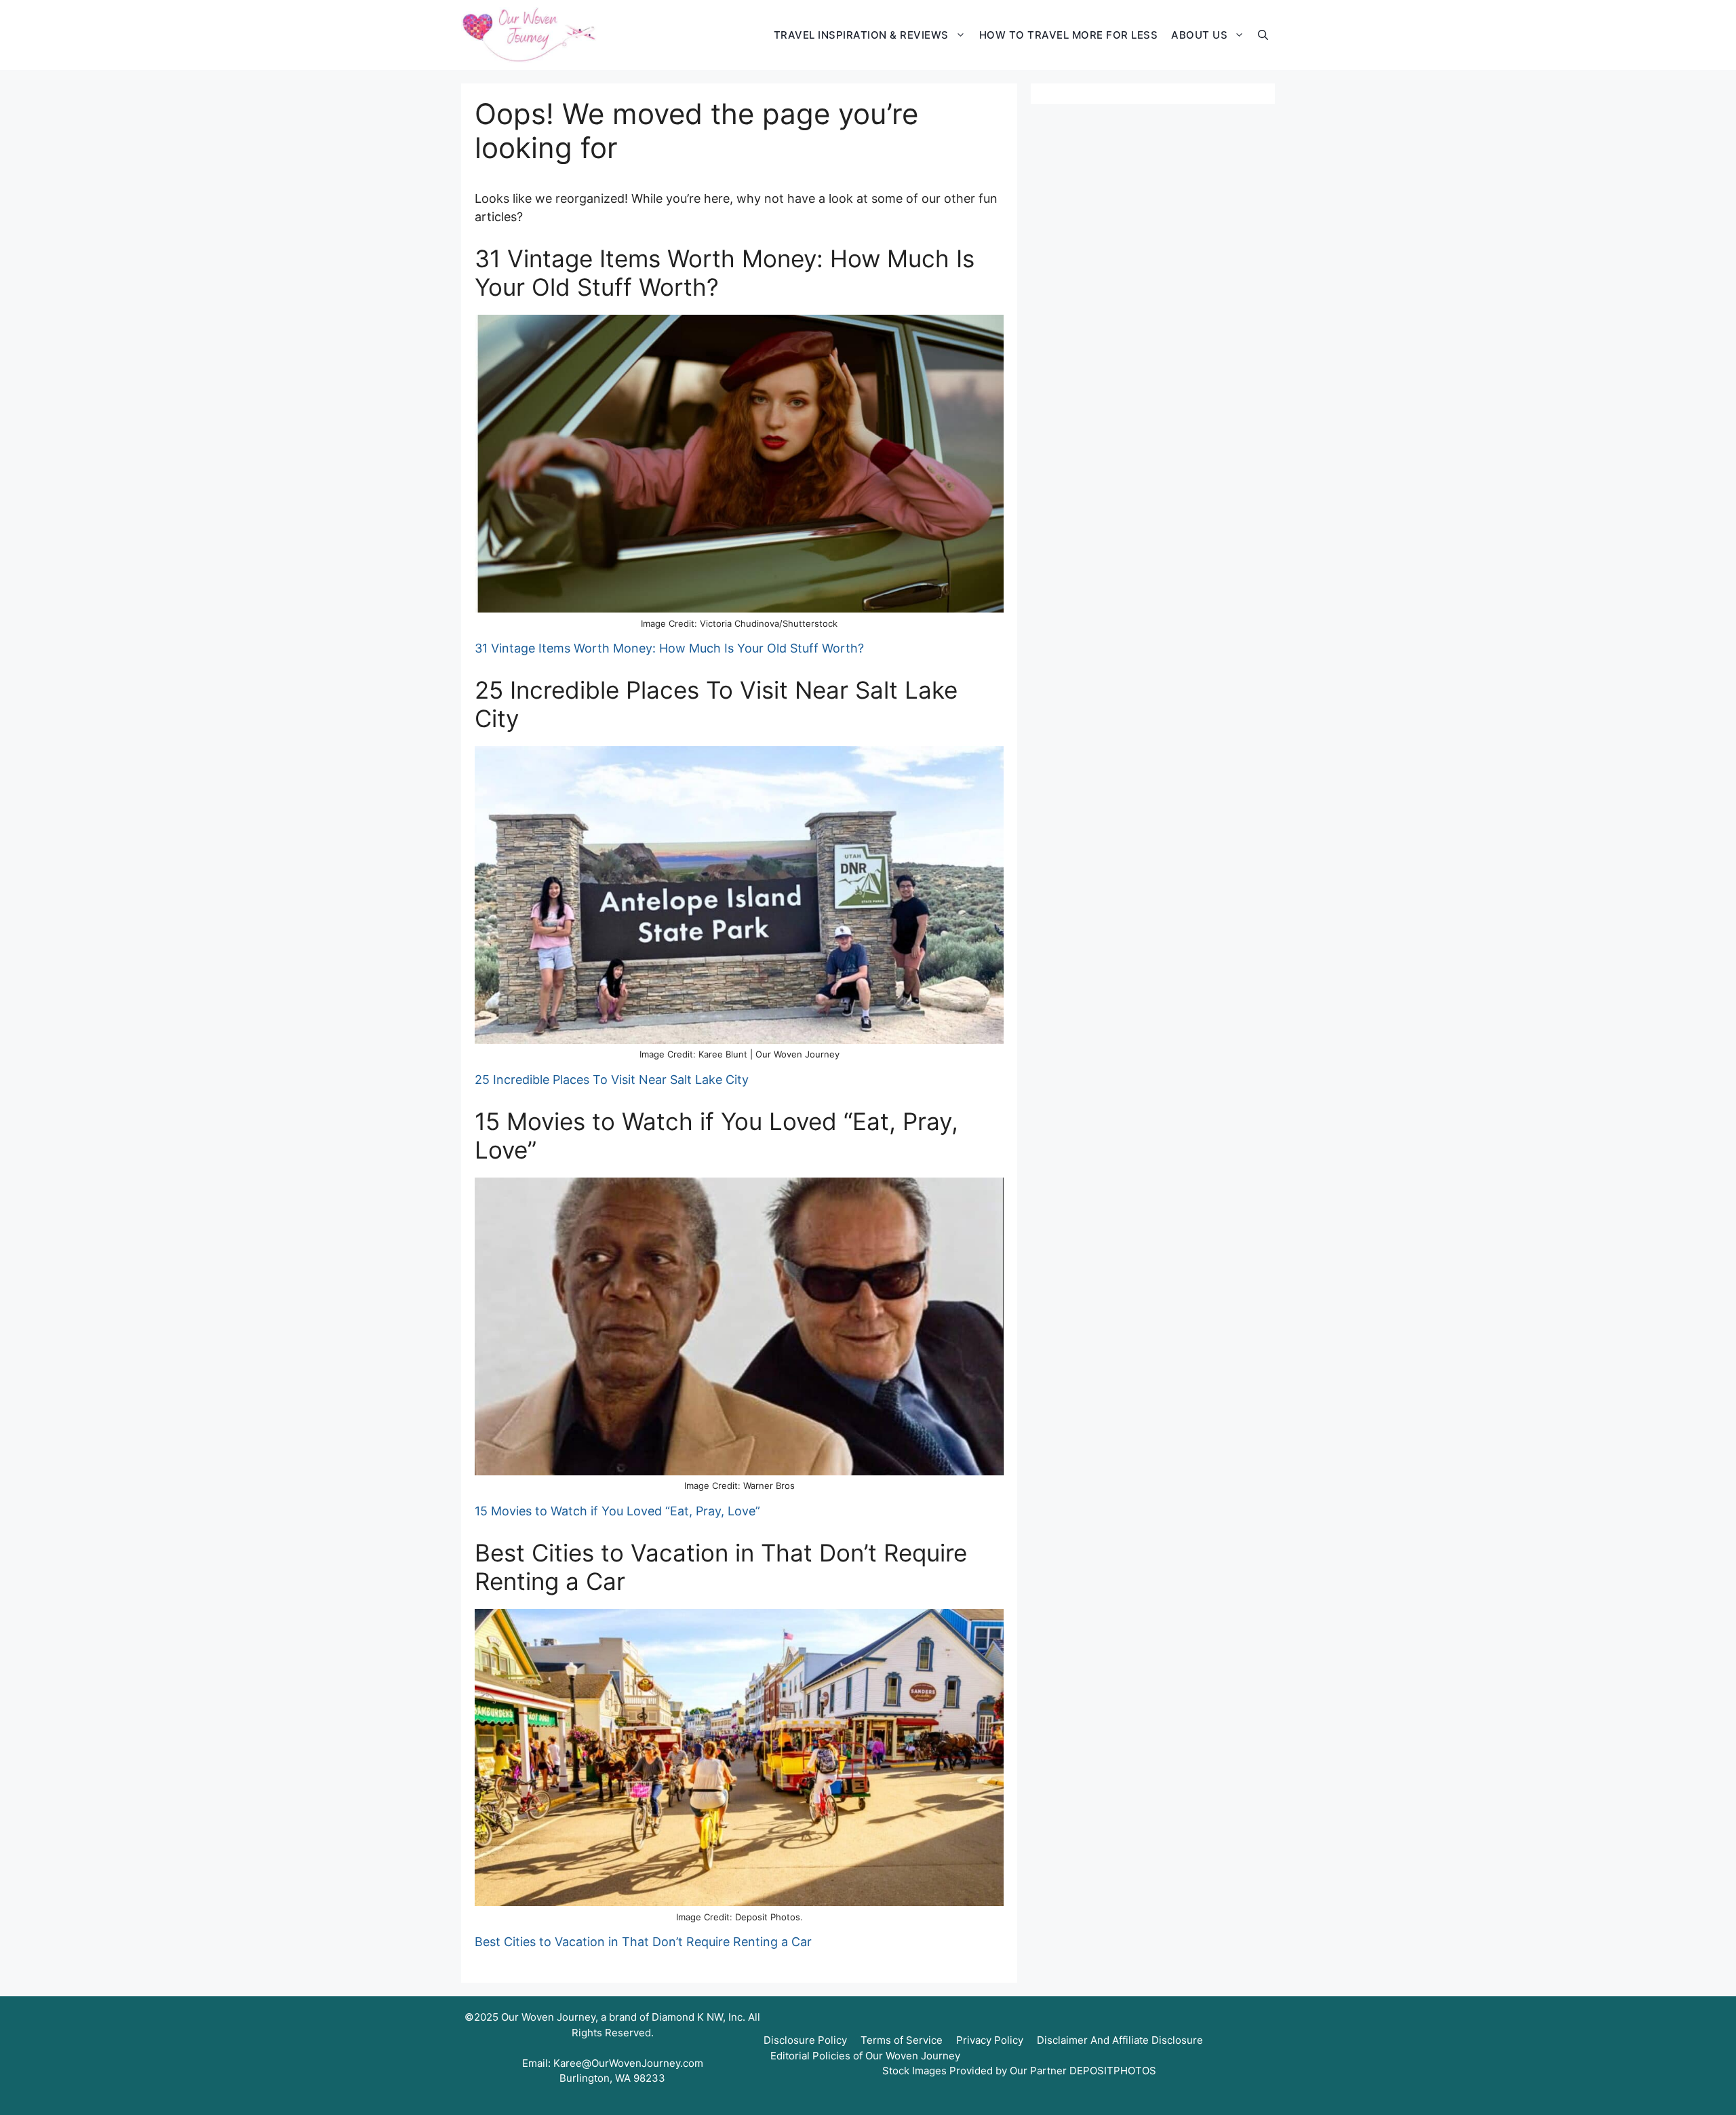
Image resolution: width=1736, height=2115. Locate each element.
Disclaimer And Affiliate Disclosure (1120, 2040)
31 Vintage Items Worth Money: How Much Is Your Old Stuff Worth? (669, 648)
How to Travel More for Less (1069, 35)
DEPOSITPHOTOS (1113, 2071)
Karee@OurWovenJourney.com (628, 2063)
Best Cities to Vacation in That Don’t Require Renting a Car (643, 1942)
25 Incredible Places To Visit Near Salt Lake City (612, 1080)
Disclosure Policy (805, 2040)
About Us (1199, 35)
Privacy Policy (990, 2040)
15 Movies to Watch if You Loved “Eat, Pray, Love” (617, 1511)
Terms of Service (902, 2040)
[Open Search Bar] (1263, 35)
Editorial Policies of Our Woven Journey (865, 2056)
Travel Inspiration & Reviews (861, 35)
